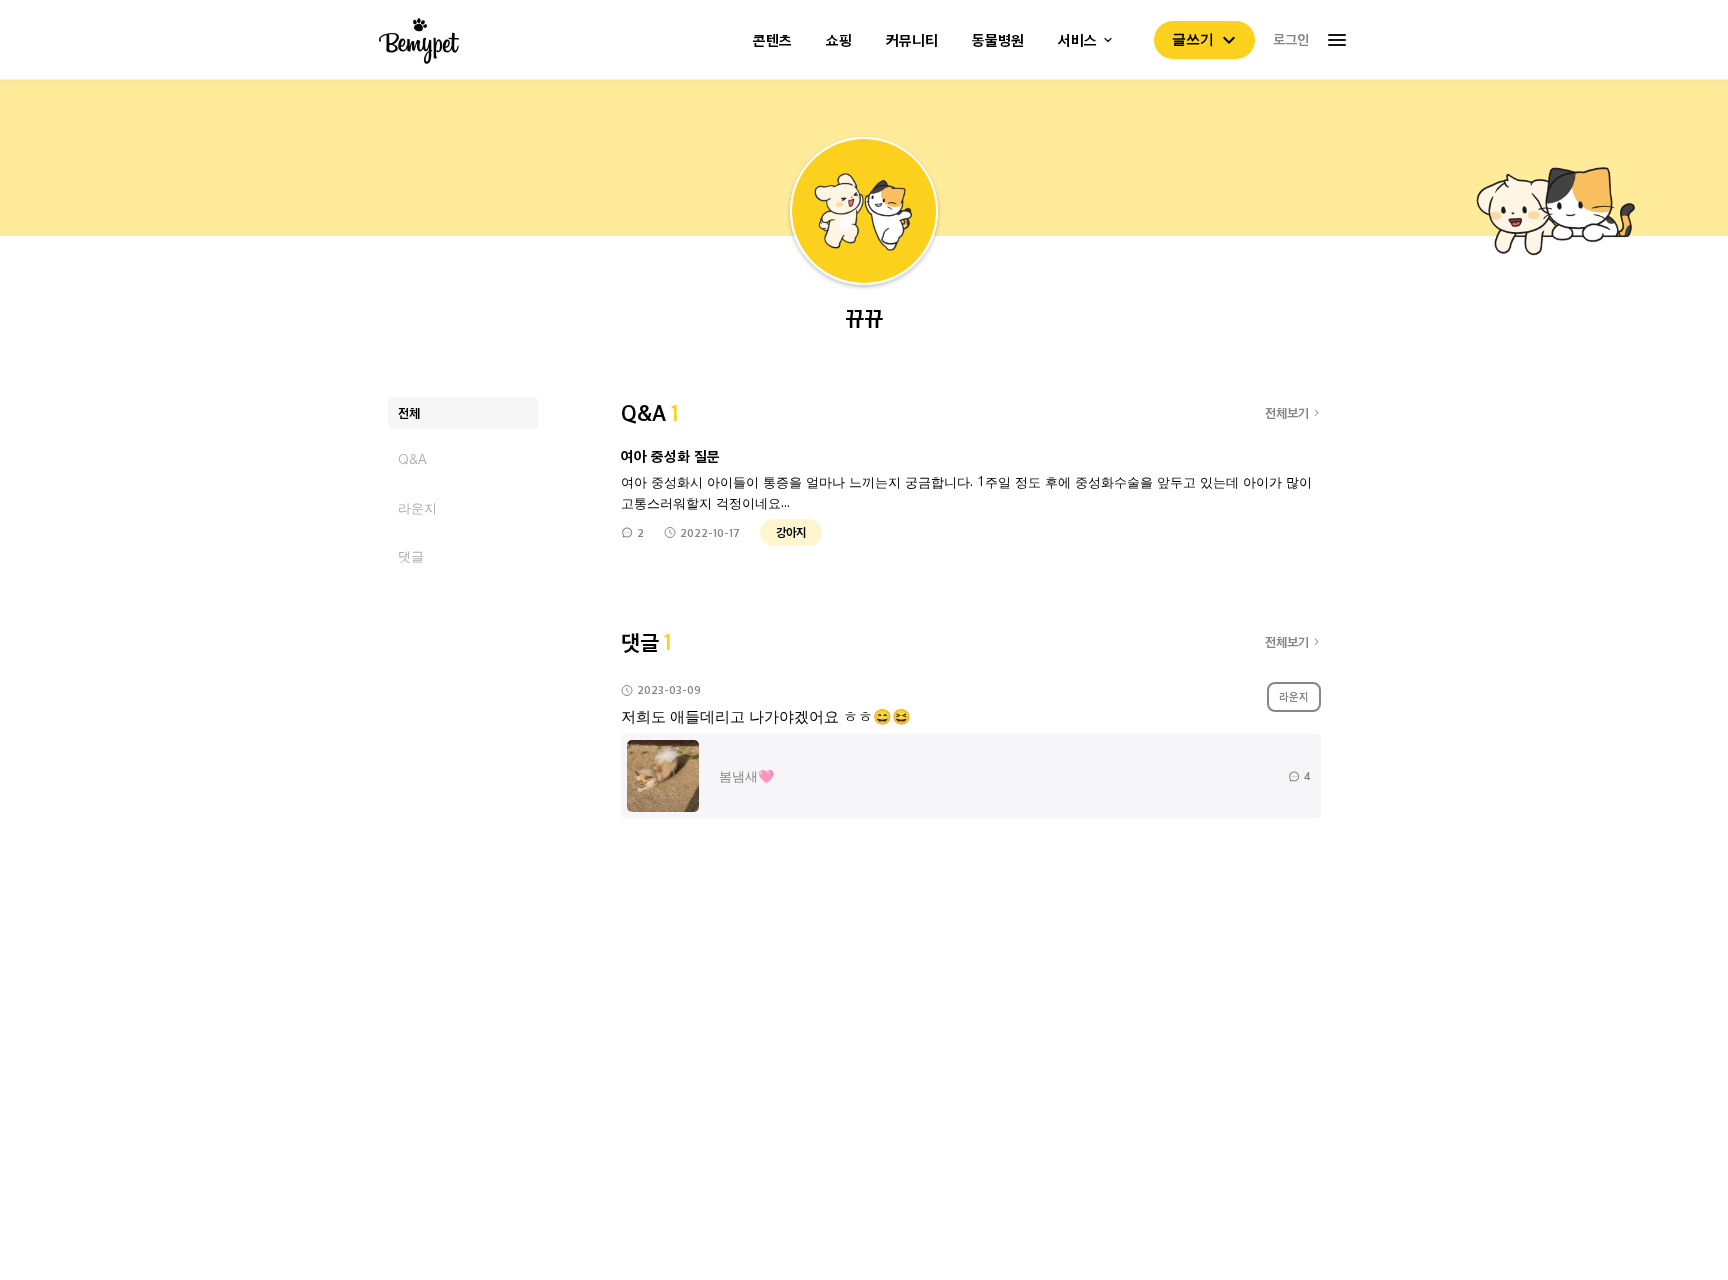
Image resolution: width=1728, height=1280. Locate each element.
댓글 (411, 555)
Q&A (412, 459)
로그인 (1291, 39)
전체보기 (1287, 412)
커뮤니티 (912, 40)
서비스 (1077, 40)
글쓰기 (1193, 39)
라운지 (417, 507)
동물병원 (998, 40)
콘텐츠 (772, 40)
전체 (409, 412)
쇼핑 (839, 40)
